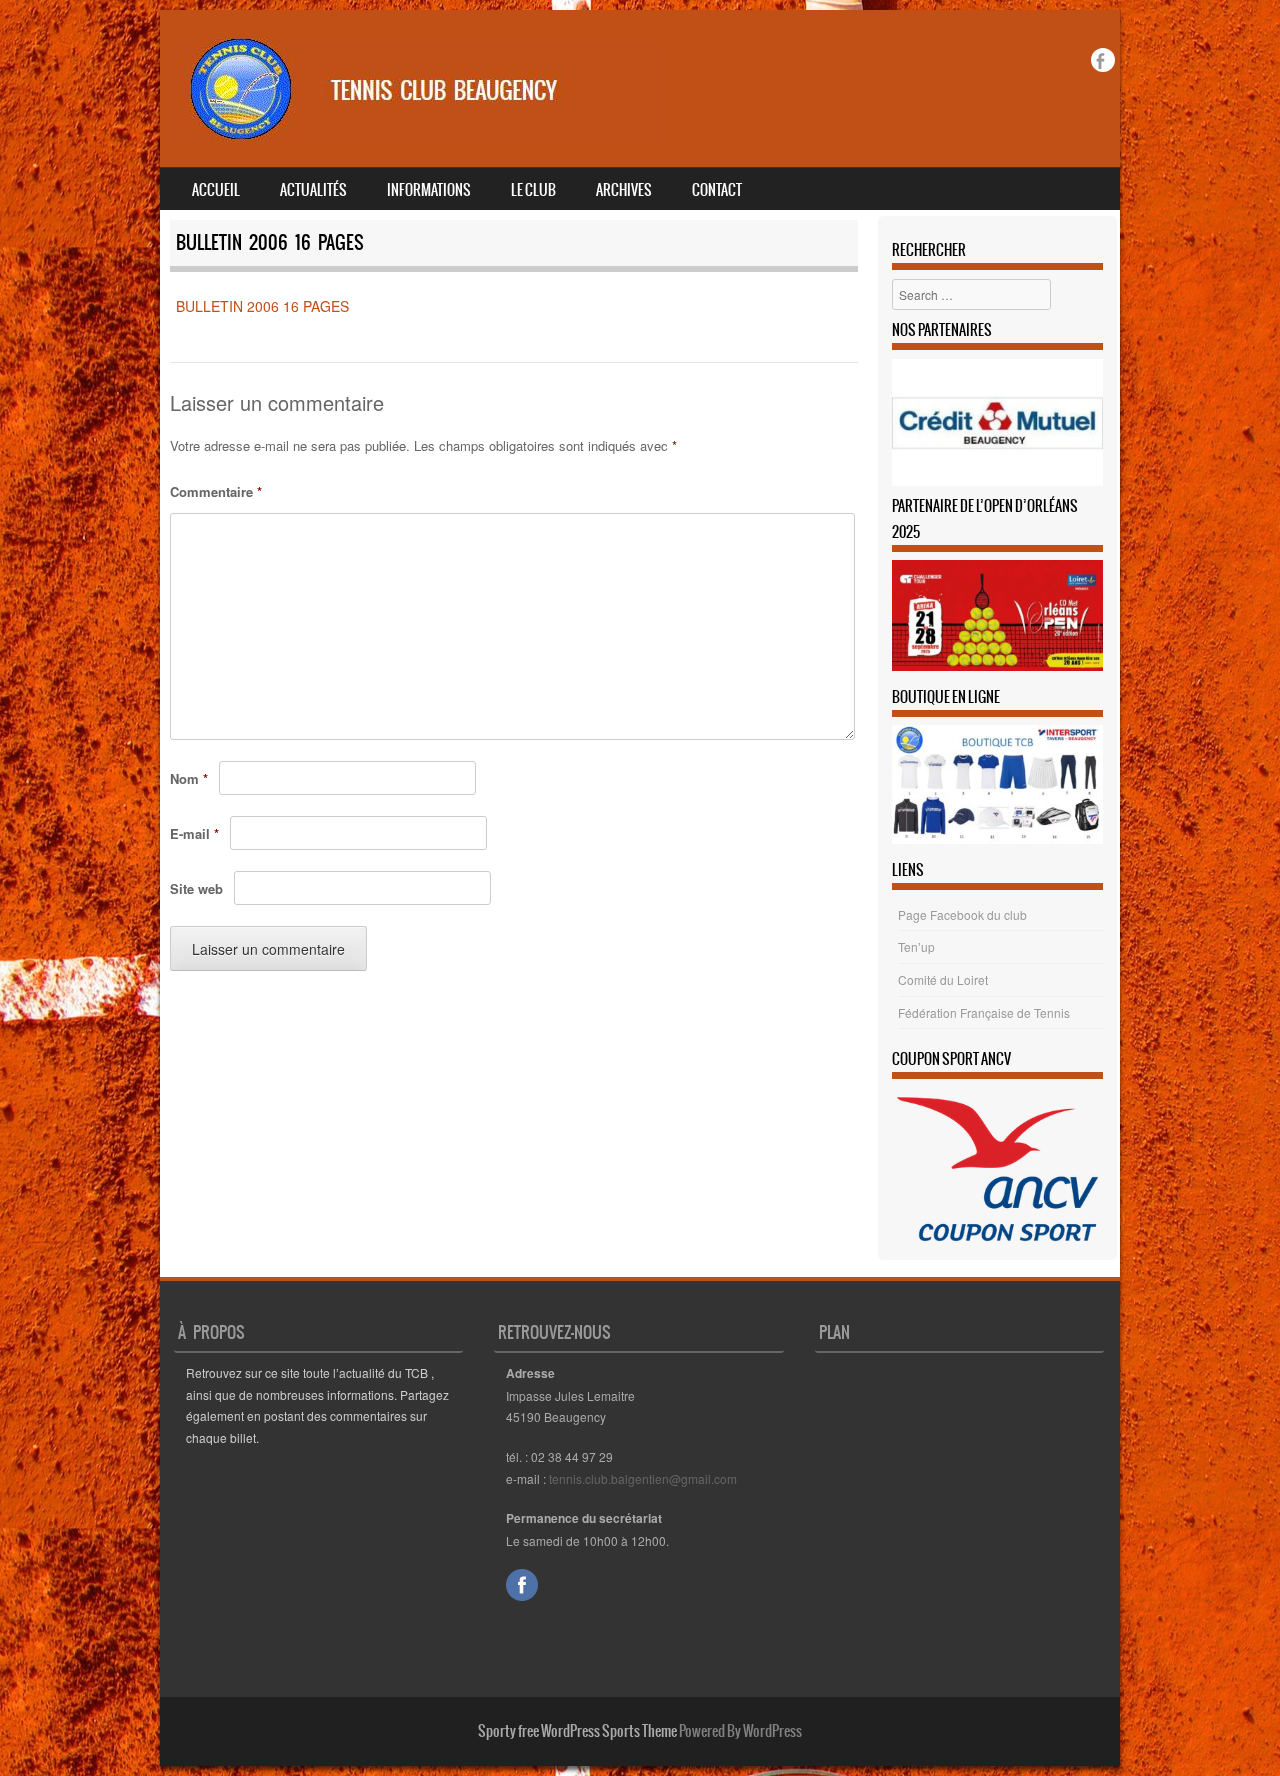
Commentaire (216, 491)
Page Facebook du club (962, 914)
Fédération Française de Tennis (984, 1012)
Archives (624, 190)
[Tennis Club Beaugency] (415, 137)
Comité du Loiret (943, 979)
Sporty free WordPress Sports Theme (577, 1731)
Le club (533, 190)
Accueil (216, 190)
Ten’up (916, 946)
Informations (429, 190)
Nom (189, 778)
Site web (196, 888)
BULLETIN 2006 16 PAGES (262, 306)
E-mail (194, 833)
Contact (717, 190)
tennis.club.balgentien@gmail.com (643, 1478)
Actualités (313, 190)
